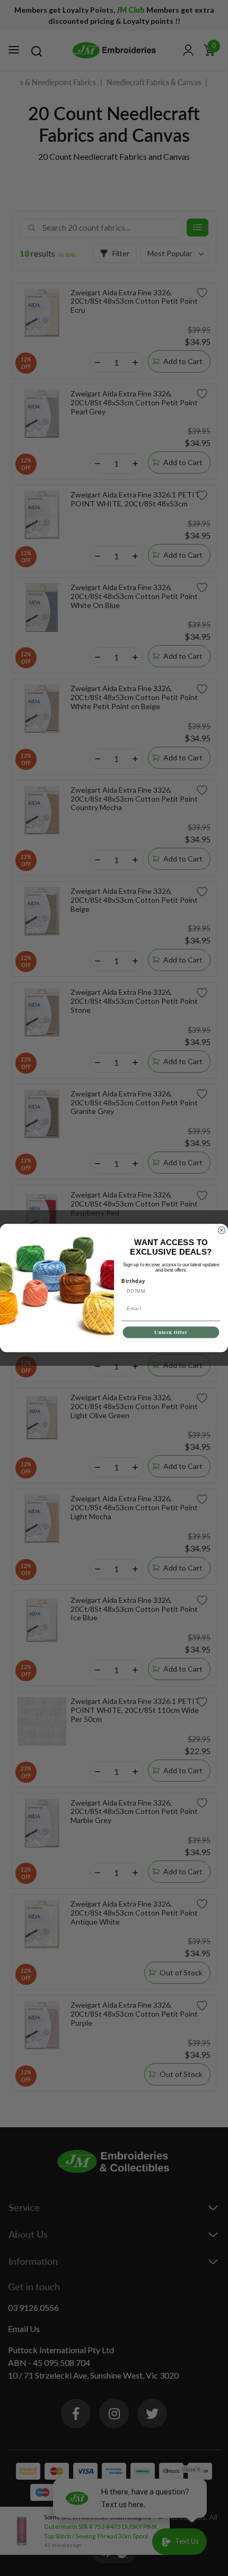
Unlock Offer (171, 1332)
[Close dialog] (221, 1230)
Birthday (133, 1281)
